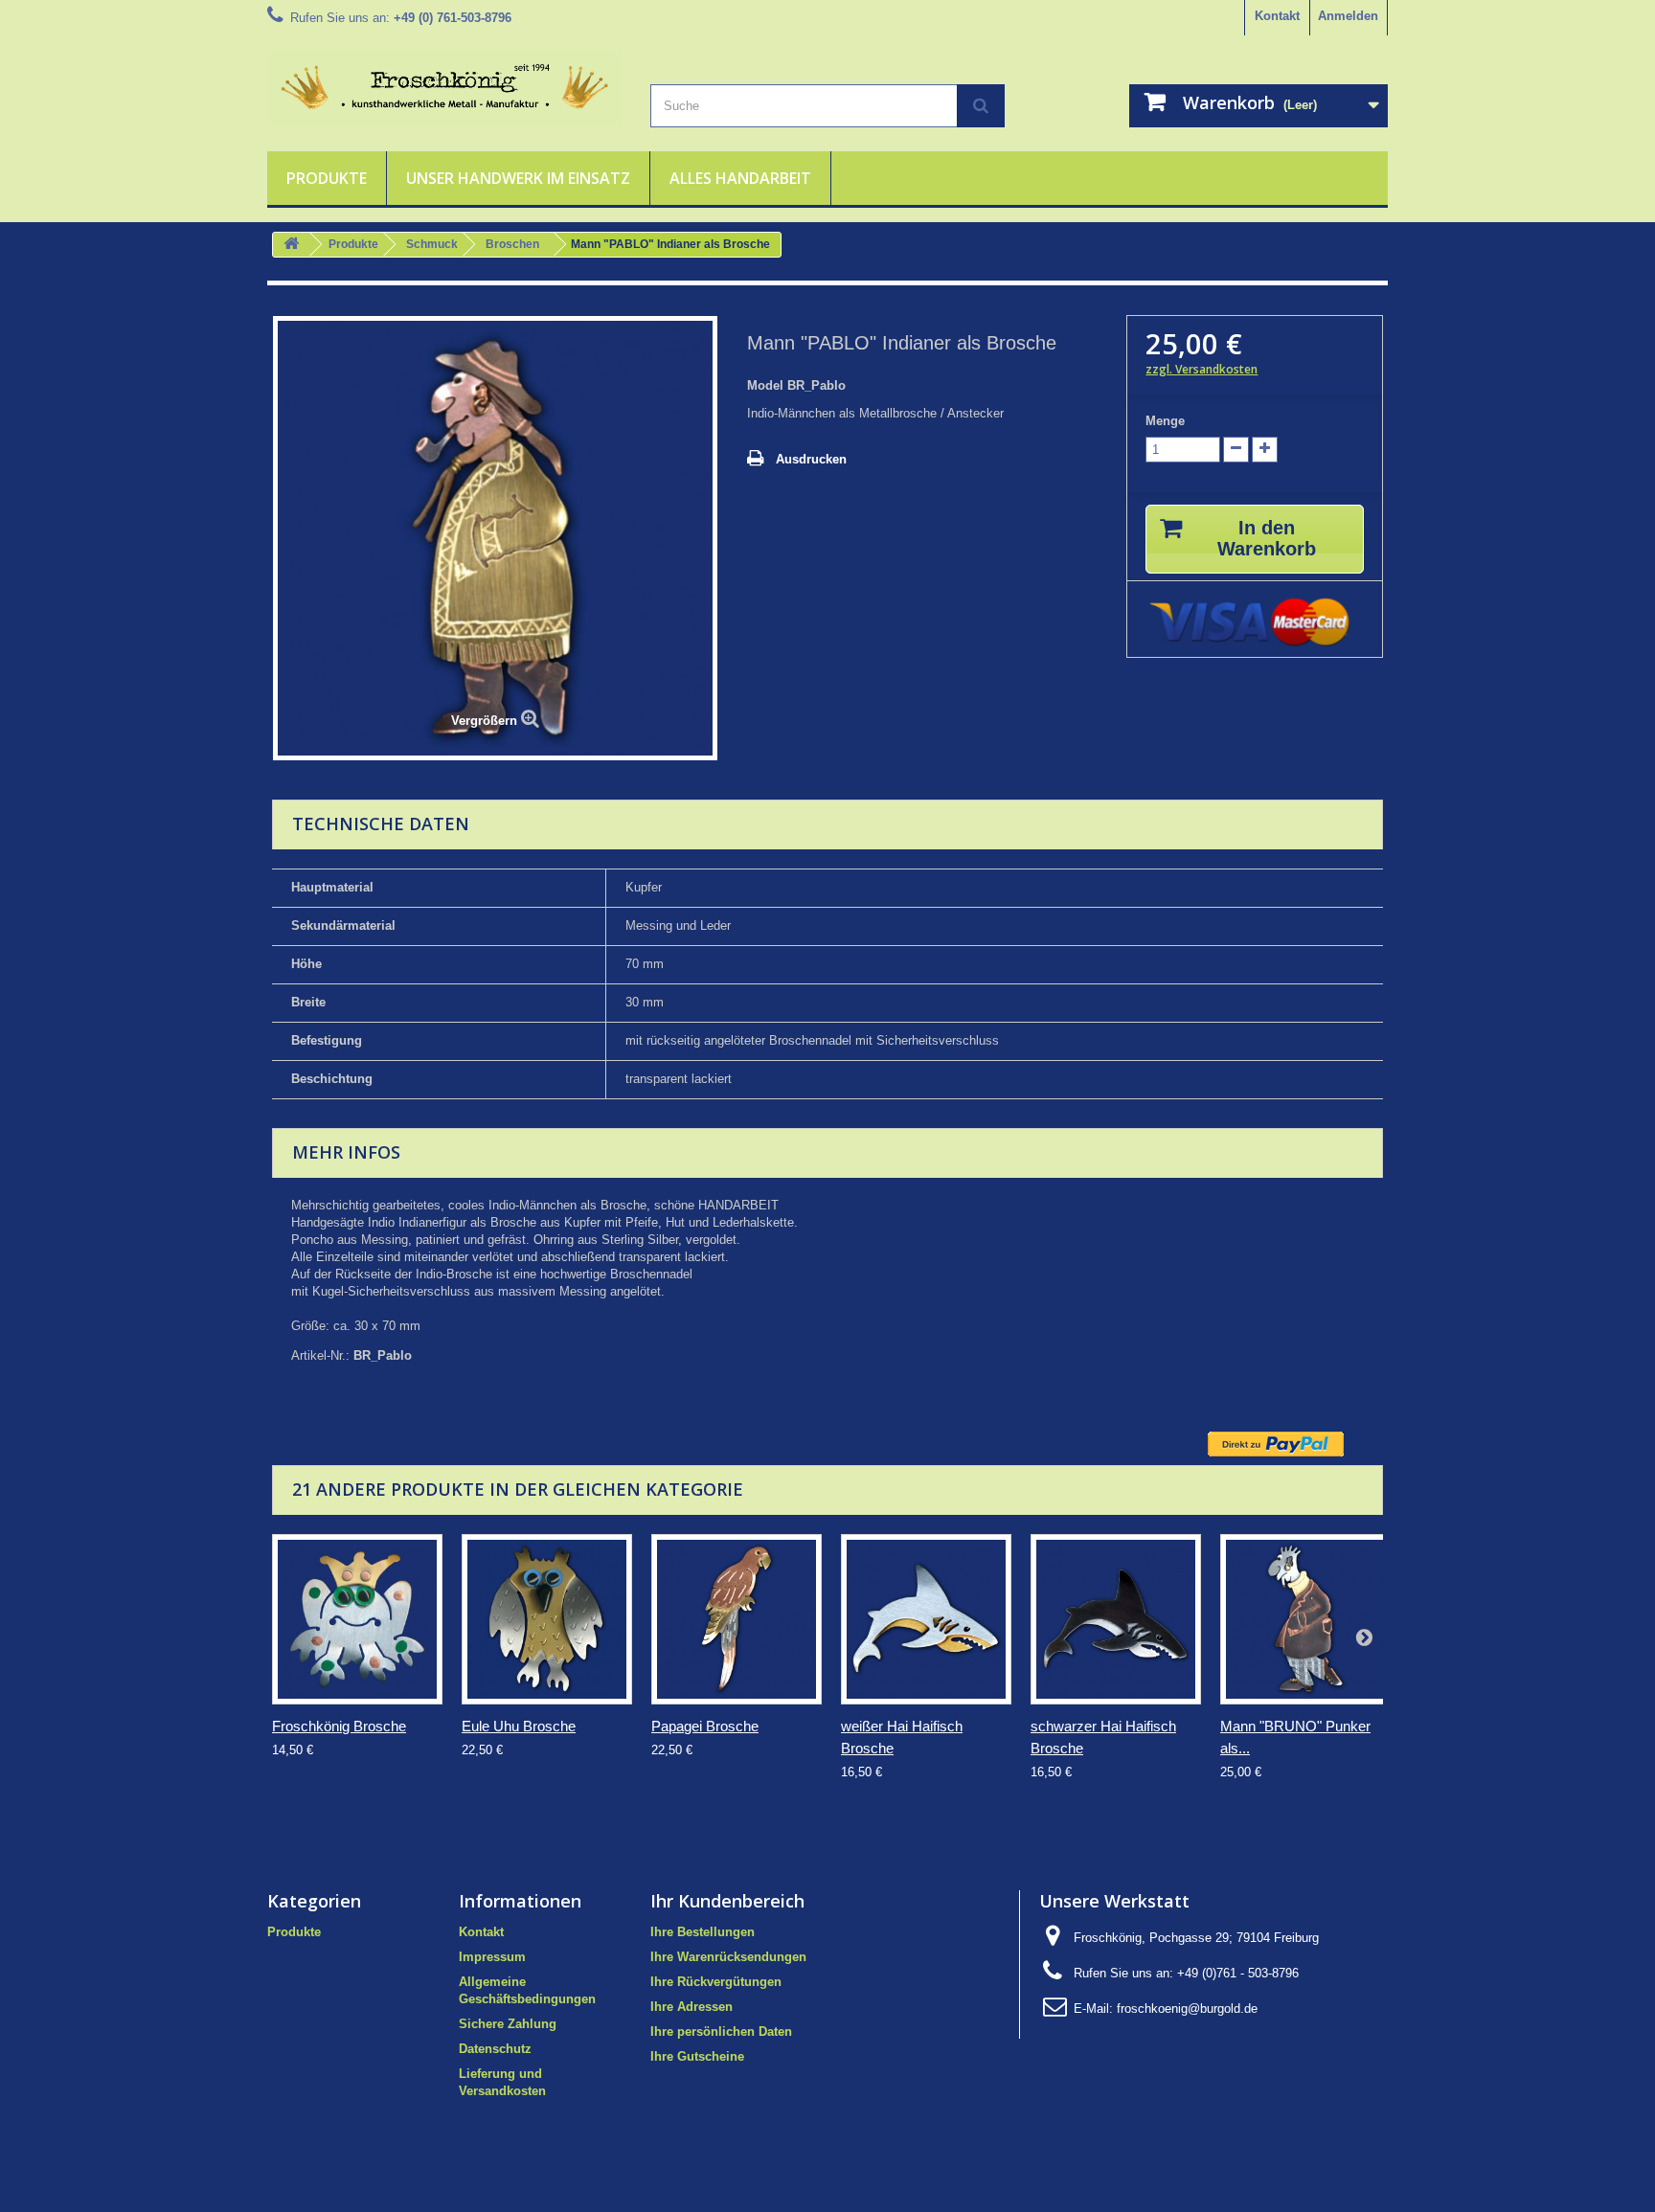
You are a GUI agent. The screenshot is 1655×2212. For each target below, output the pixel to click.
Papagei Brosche (705, 1726)
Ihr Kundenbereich (727, 1901)
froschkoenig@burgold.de (1187, 2009)
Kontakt (1277, 16)
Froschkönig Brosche (339, 1726)
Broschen (512, 244)
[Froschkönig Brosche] (357, 1619)
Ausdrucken (811, 459)
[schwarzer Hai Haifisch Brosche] (1116, 1619)
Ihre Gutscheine (697, 2056)
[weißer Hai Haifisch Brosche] (926, 1619)
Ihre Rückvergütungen (716, 1982)
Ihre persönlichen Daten (721, 2031)
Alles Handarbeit (740, 178)
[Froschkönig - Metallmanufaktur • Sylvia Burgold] (444, 88)
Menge (1165, 421)
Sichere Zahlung (508, 2024)
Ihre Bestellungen (703, 1932)
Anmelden (1348, 16)
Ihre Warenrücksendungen (728, 1957)
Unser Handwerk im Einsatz (518, 178)
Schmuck (432, 244)
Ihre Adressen (691, 2007)
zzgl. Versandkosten (1202, 369)
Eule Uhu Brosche (519, 1726)
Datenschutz (495, 2049)
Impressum (492, 1957)
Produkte (327, 178)
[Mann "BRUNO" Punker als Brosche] (1305, 1619)
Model (765, 385)
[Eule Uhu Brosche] (547, 1619)
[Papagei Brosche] (737, 1619)
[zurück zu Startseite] (291, 245)
